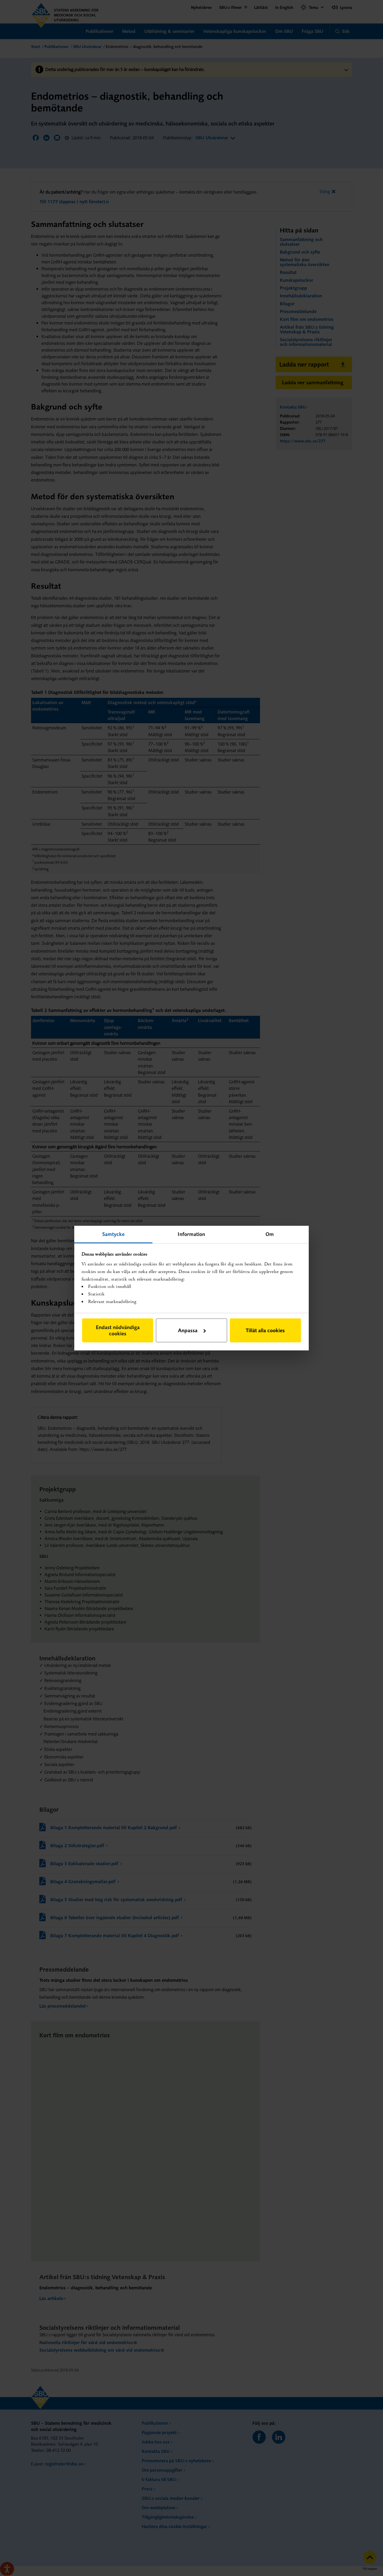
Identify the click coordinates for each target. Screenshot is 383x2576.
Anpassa (188, 1330)
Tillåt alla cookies (265, 1330)
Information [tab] (191, 1234)
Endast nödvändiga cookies (118, 1330)
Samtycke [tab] (113, 1234)
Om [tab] (270, 1234)
